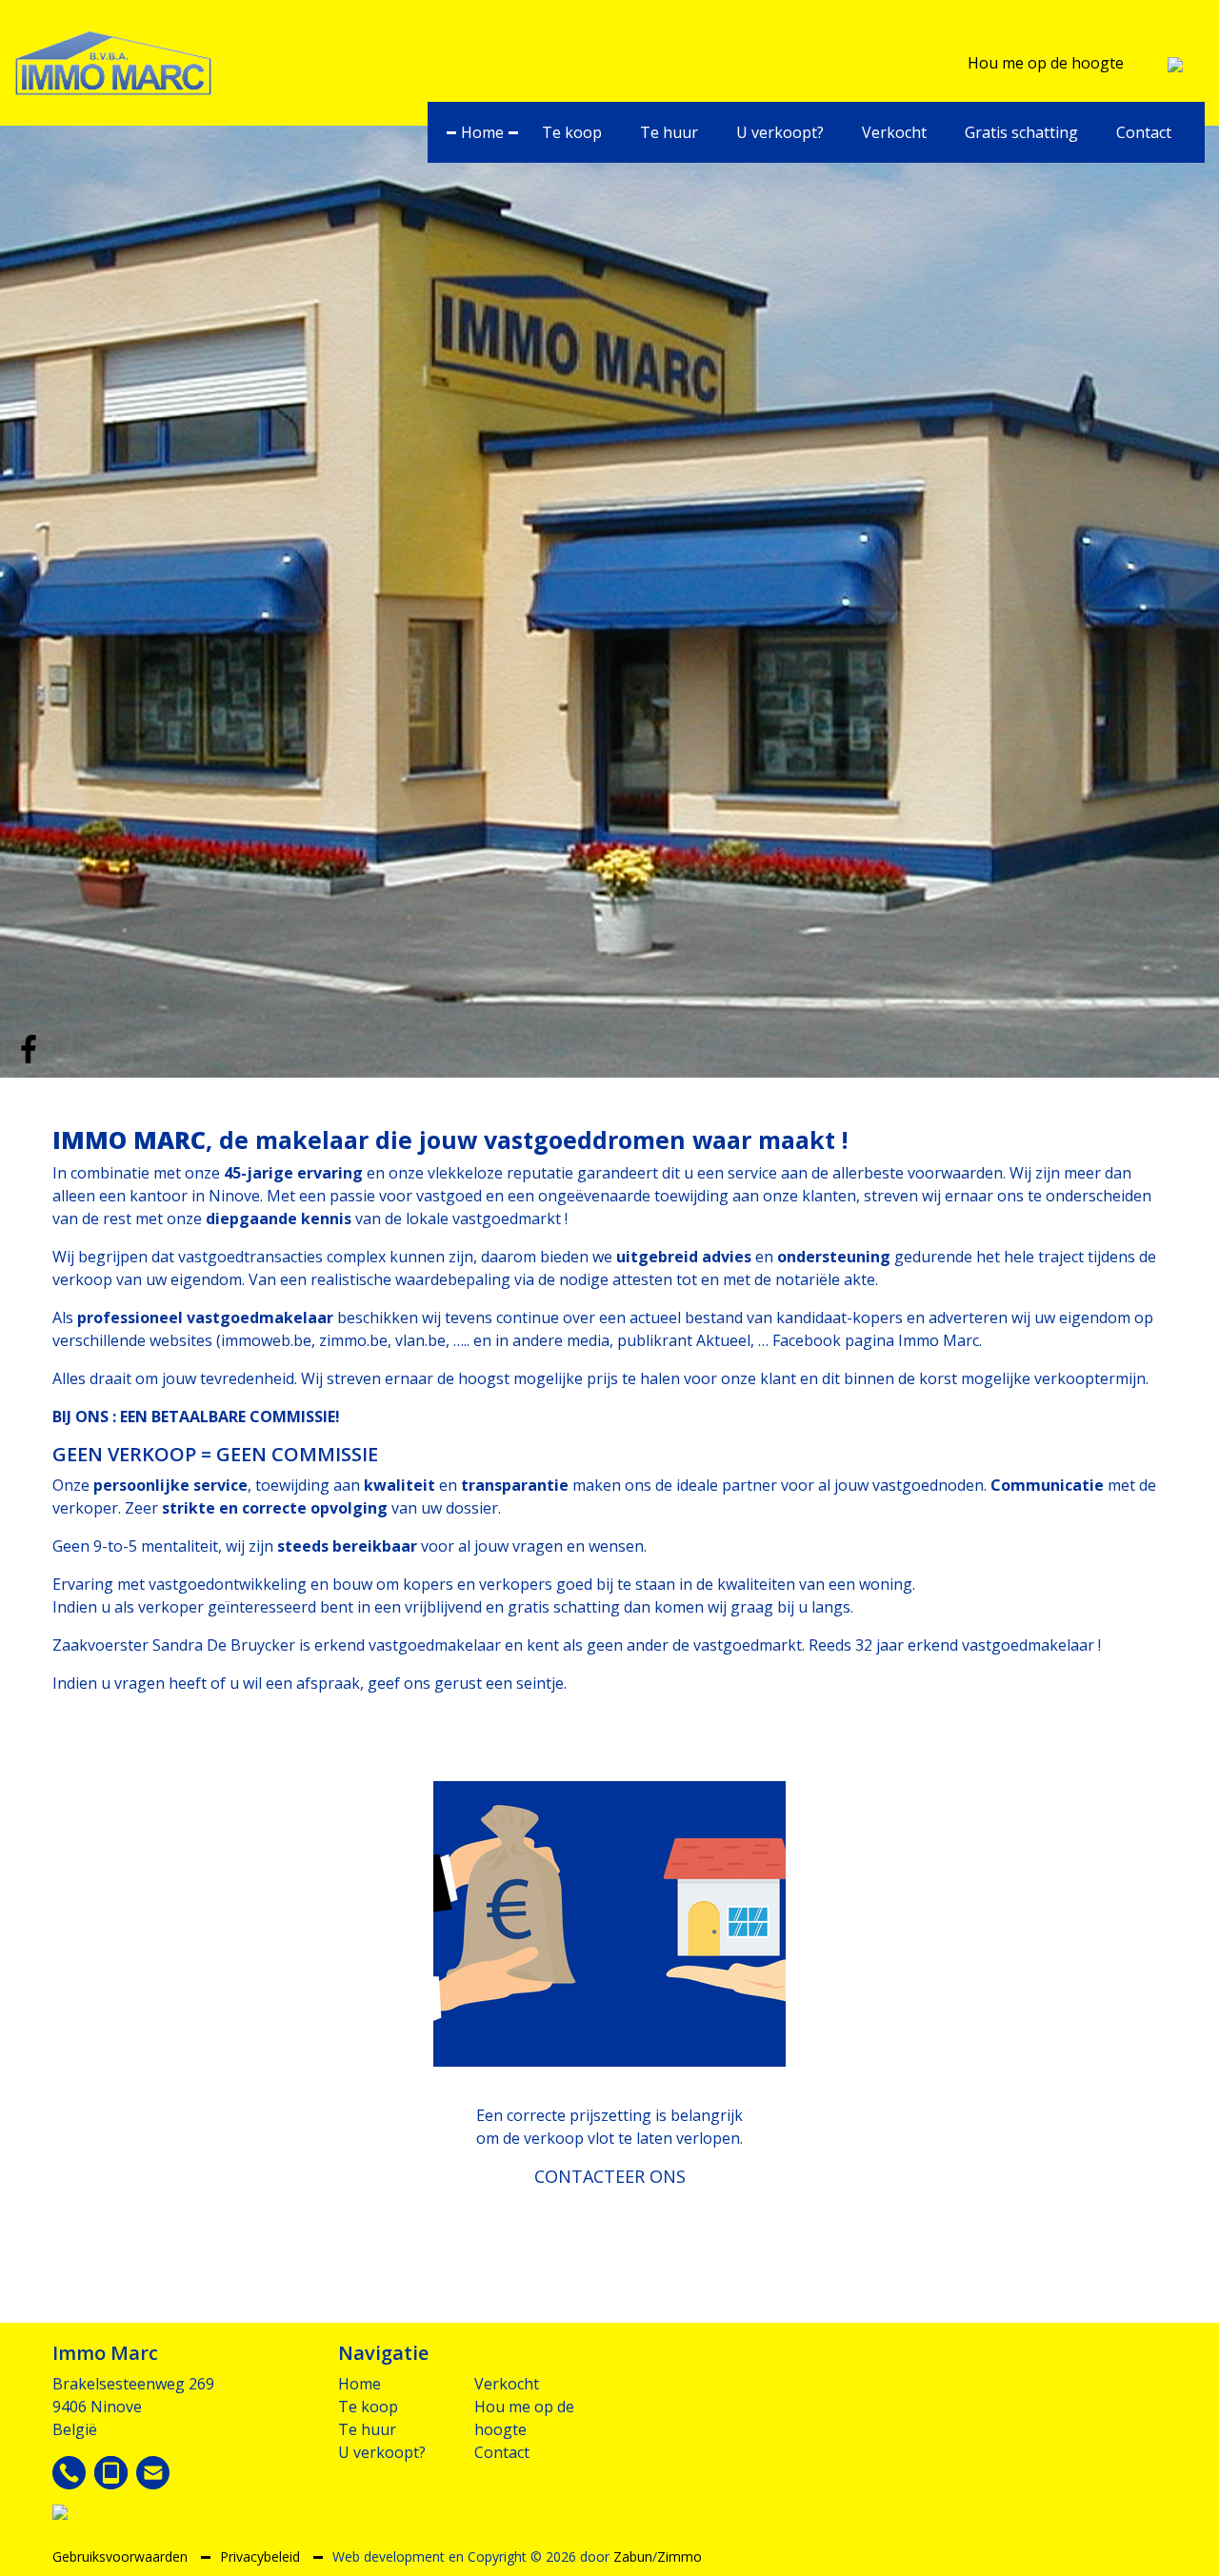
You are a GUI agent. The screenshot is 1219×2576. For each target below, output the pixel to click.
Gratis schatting (1021, 132)
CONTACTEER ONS (610, 2176)
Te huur (669, 132)
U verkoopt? (780, 132)
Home (482, 132)
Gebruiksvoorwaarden (122, 2556)
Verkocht (894, 132)
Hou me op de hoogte (1046, 63)
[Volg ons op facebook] (29, 1047)
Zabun (633, 2556)
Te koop (572, 132)
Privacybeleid (262, 2556)
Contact (1144, 132)
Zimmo (679, 2556)
